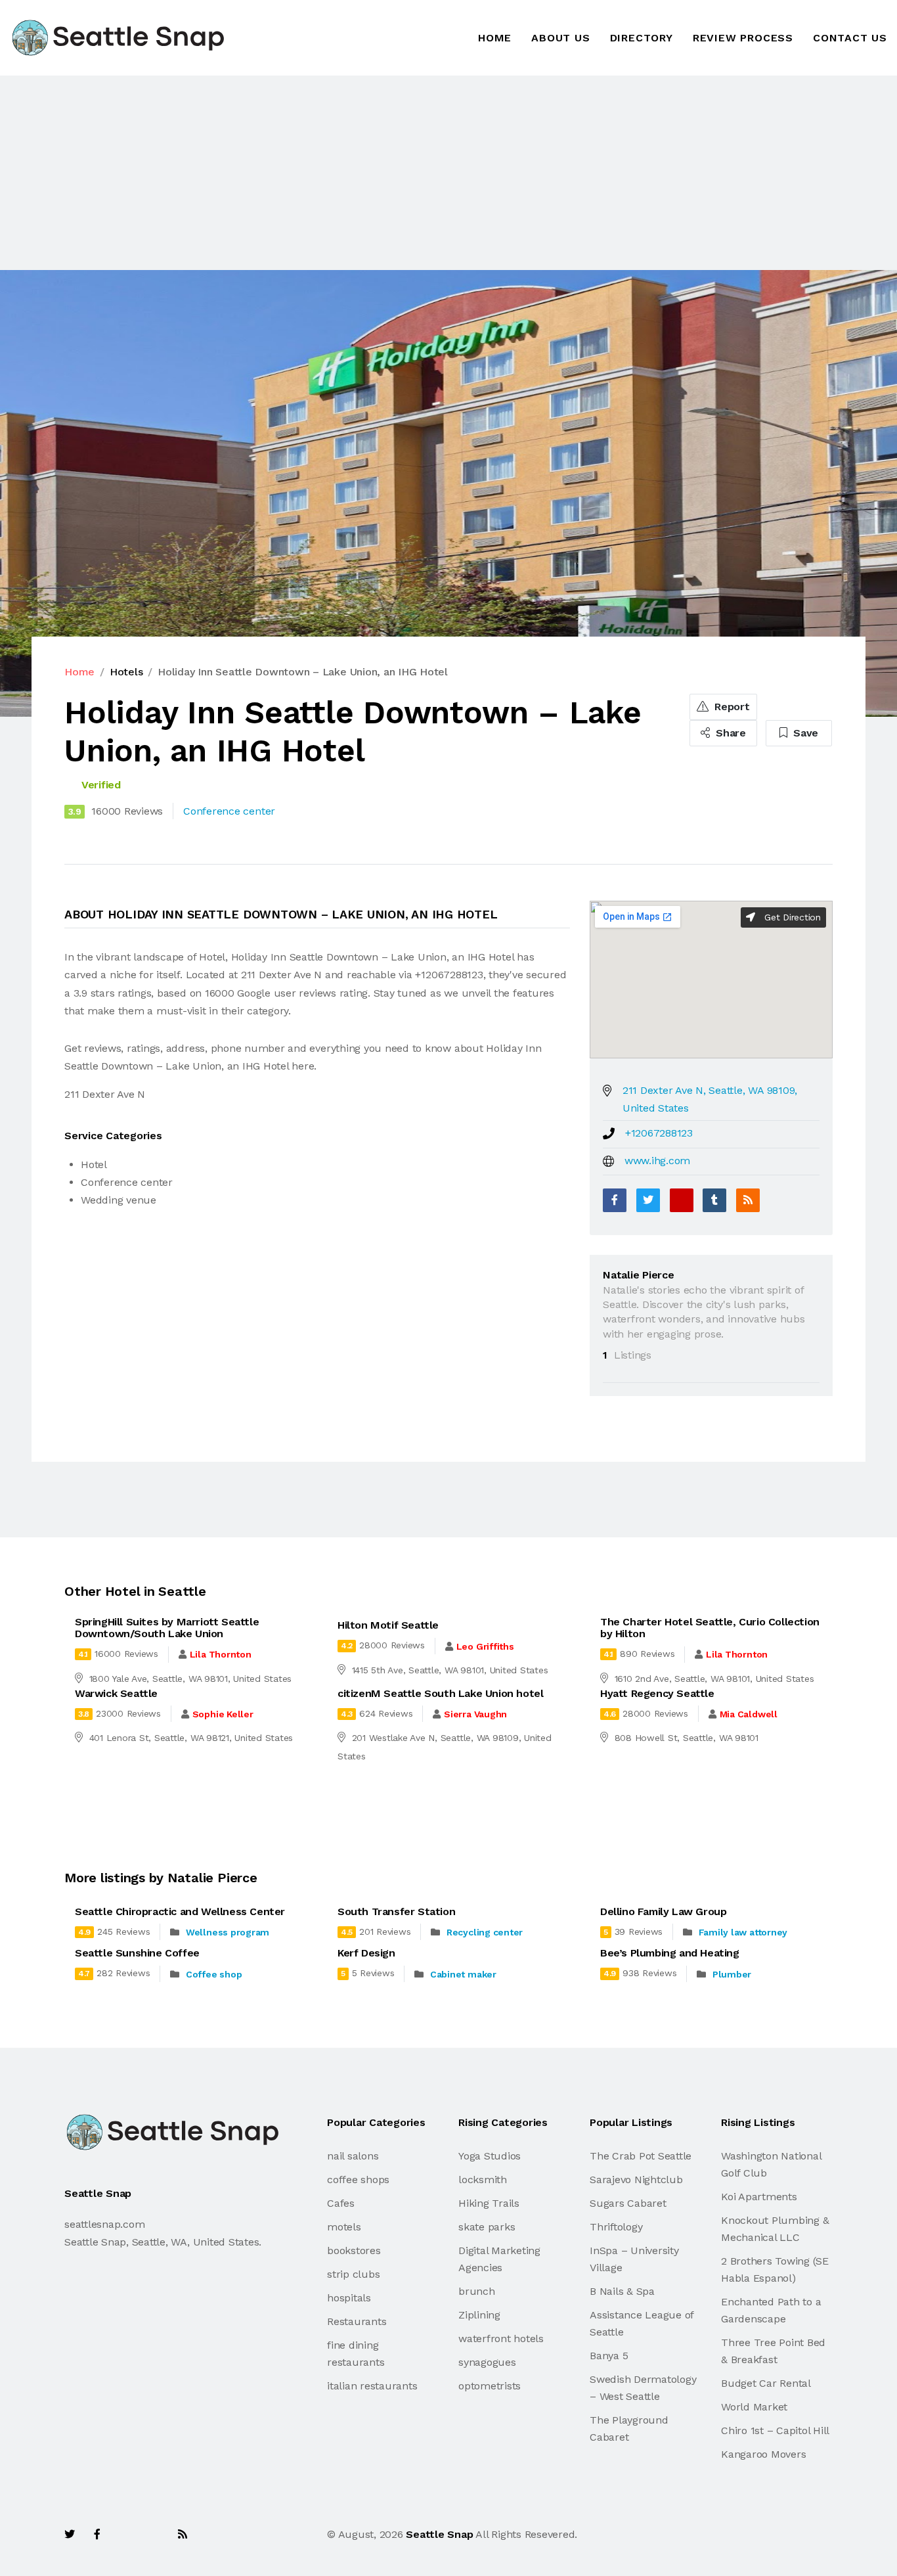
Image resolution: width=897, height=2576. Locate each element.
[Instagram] (154, 2534)
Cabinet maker (463, 1974)
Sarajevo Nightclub (636, 2180)
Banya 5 (609, 2356)
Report (730, 707)
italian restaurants (372, 2386)
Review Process (743, 38)
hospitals (349, 2298)
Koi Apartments (759, 2197)
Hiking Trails (489, 2203)
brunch (477, 2291)
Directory (642, 38)
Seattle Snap (439, 2534)
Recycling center (485, 1932)
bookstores (354, 2250)
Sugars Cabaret (628, 2203)
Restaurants (357, 2321)
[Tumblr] (714, 1200)
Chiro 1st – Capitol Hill (775, 2430)
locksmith (483, 2180)
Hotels (126, 672)
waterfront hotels (501, 2339)
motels (344, 2227)
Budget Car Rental (766, 2383)
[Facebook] (615, 1200)
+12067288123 (659, 1133)
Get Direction (791, 917)
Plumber (732, 1974)
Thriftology (616, 2227)
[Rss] (183, 2534)
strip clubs (353, 2274)
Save (804, 733)
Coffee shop (214, 1974)
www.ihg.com (657, 1161)
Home (495, 38)
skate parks (487, 2227)
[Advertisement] (394, 173)
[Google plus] (682, 1200)
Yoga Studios (490, 2156)
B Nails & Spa (622, 2291)
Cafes (341, 2203)
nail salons (353, 2156)
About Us (560, 38)
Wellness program (228, 1932)
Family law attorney (743, 1932)
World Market (754, 2407)
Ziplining (479, 2315)
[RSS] (748, 1200)
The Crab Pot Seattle (641, 2156)
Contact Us (850, 38)
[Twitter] (648, 1200)
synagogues (487, 2362)
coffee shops (358, 2180)
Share (729, 733)
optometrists (490, 2386)
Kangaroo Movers (763, 2454)
